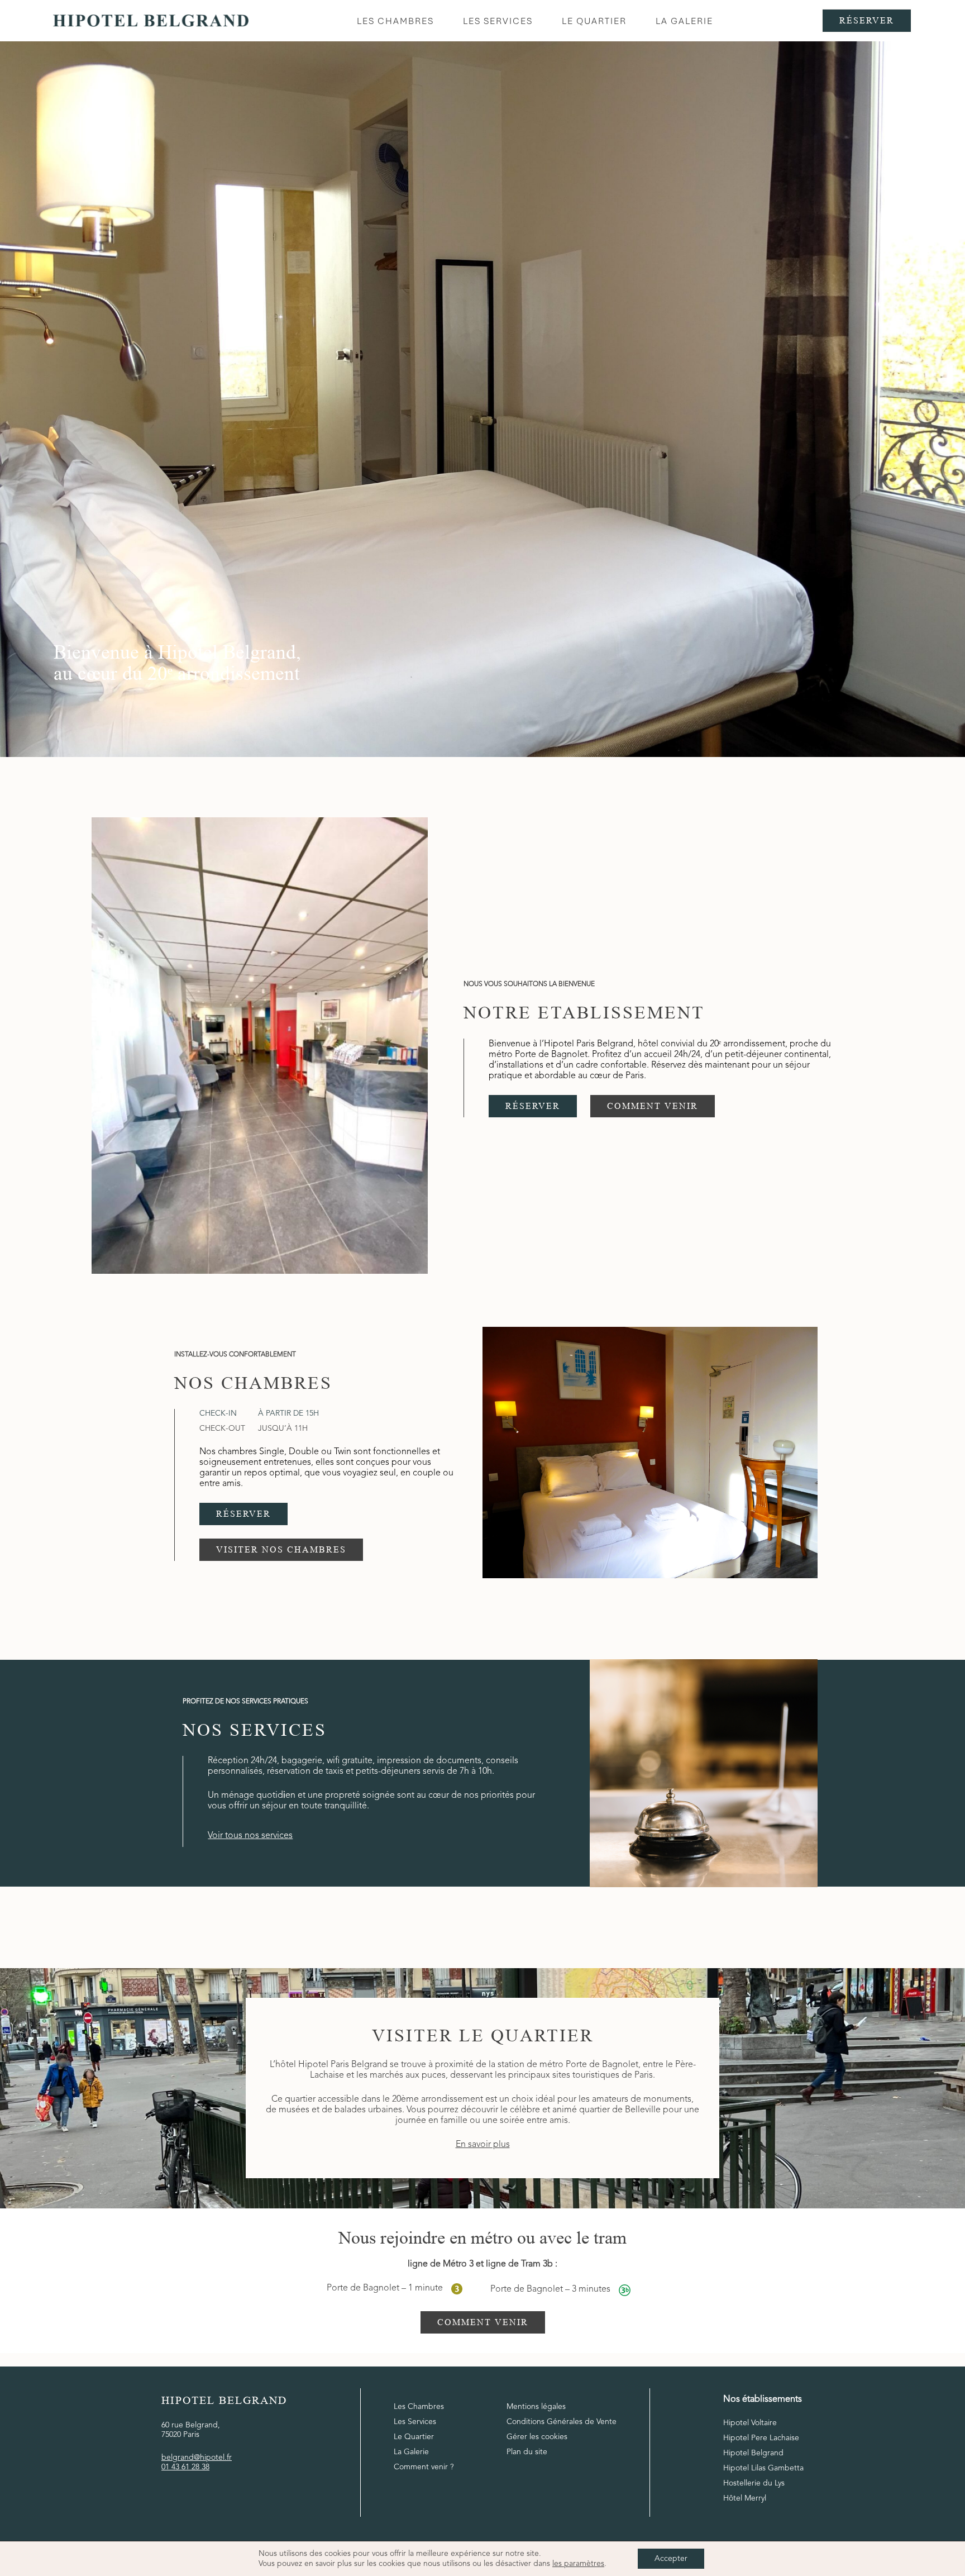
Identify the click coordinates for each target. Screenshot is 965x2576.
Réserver (867, 20)
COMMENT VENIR (653, 1106)
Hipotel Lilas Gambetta (763, 2468)
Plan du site (527, 2452)
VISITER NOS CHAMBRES (281, 1549)
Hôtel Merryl (745, 2498)
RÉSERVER (533, 1106)
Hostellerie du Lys (754, 2483)
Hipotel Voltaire (750, 2423)
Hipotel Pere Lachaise (761, 2438)
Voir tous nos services (250, 1836)
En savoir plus (483, 2145)
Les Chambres (419, 2407)
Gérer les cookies (537, 2437)
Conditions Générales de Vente (562, 2422)
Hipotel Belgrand (753, 2453)
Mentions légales (536, 2407)
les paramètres (578, 2564)
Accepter (671, 2559)
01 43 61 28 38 (185, 2467)
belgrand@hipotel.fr (197, 2458)
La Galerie (411, 2452)
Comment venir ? (424, 2467)
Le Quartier (414, 2437)
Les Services (415, 2422)
